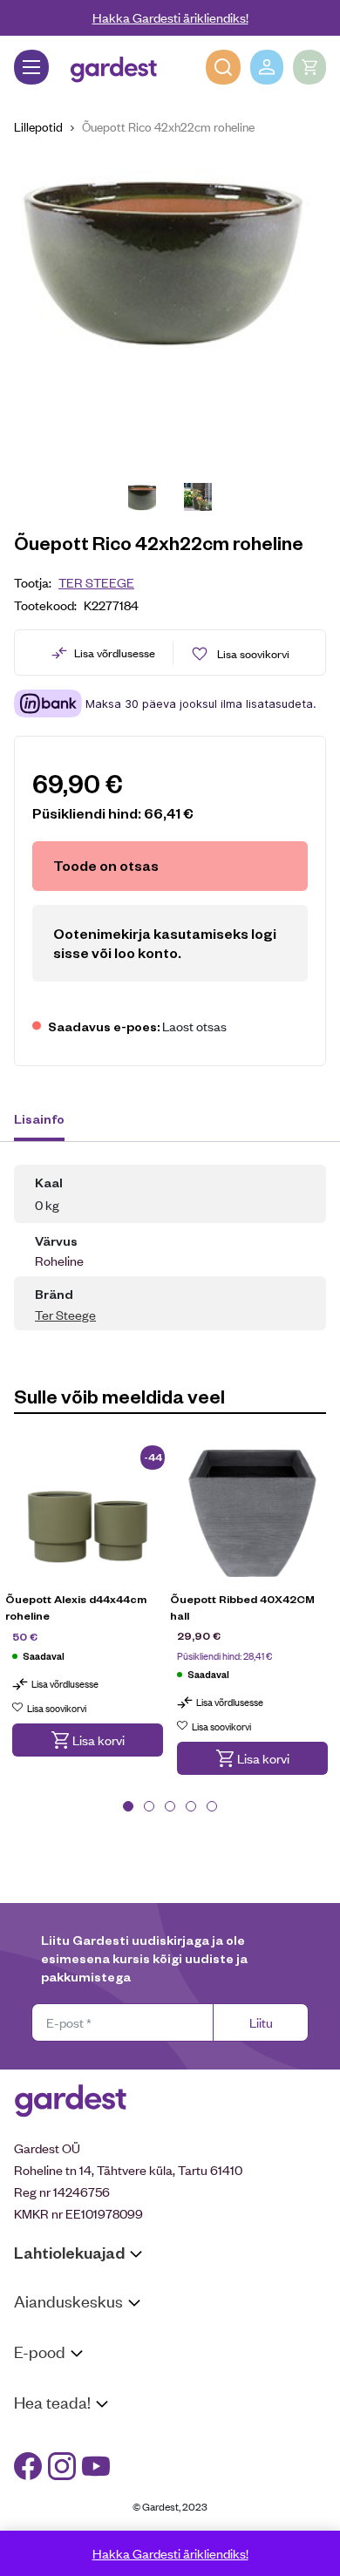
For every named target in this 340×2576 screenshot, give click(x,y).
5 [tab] (212, 1806)
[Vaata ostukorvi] (309, 67)
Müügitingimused (61, 2385)
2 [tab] (149, 1806)
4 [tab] (191, 1806)
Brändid (35, 2525)
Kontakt (36, 2435)
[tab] (48, 1121)
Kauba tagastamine (68, 2407)
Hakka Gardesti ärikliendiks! (170, 17)
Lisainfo (39, 1118)
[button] (88, 1740)
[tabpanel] (88, 1612)
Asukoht (37, 2334)
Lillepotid (38, 126)
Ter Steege (96, 582)
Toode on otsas (106, 865)
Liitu (261, 2022)
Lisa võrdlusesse (115, 652)
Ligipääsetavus (56, 2502)
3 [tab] (170, 1806)
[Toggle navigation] (31, 67)
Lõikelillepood (52, 2357)
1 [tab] (128, 1806)
